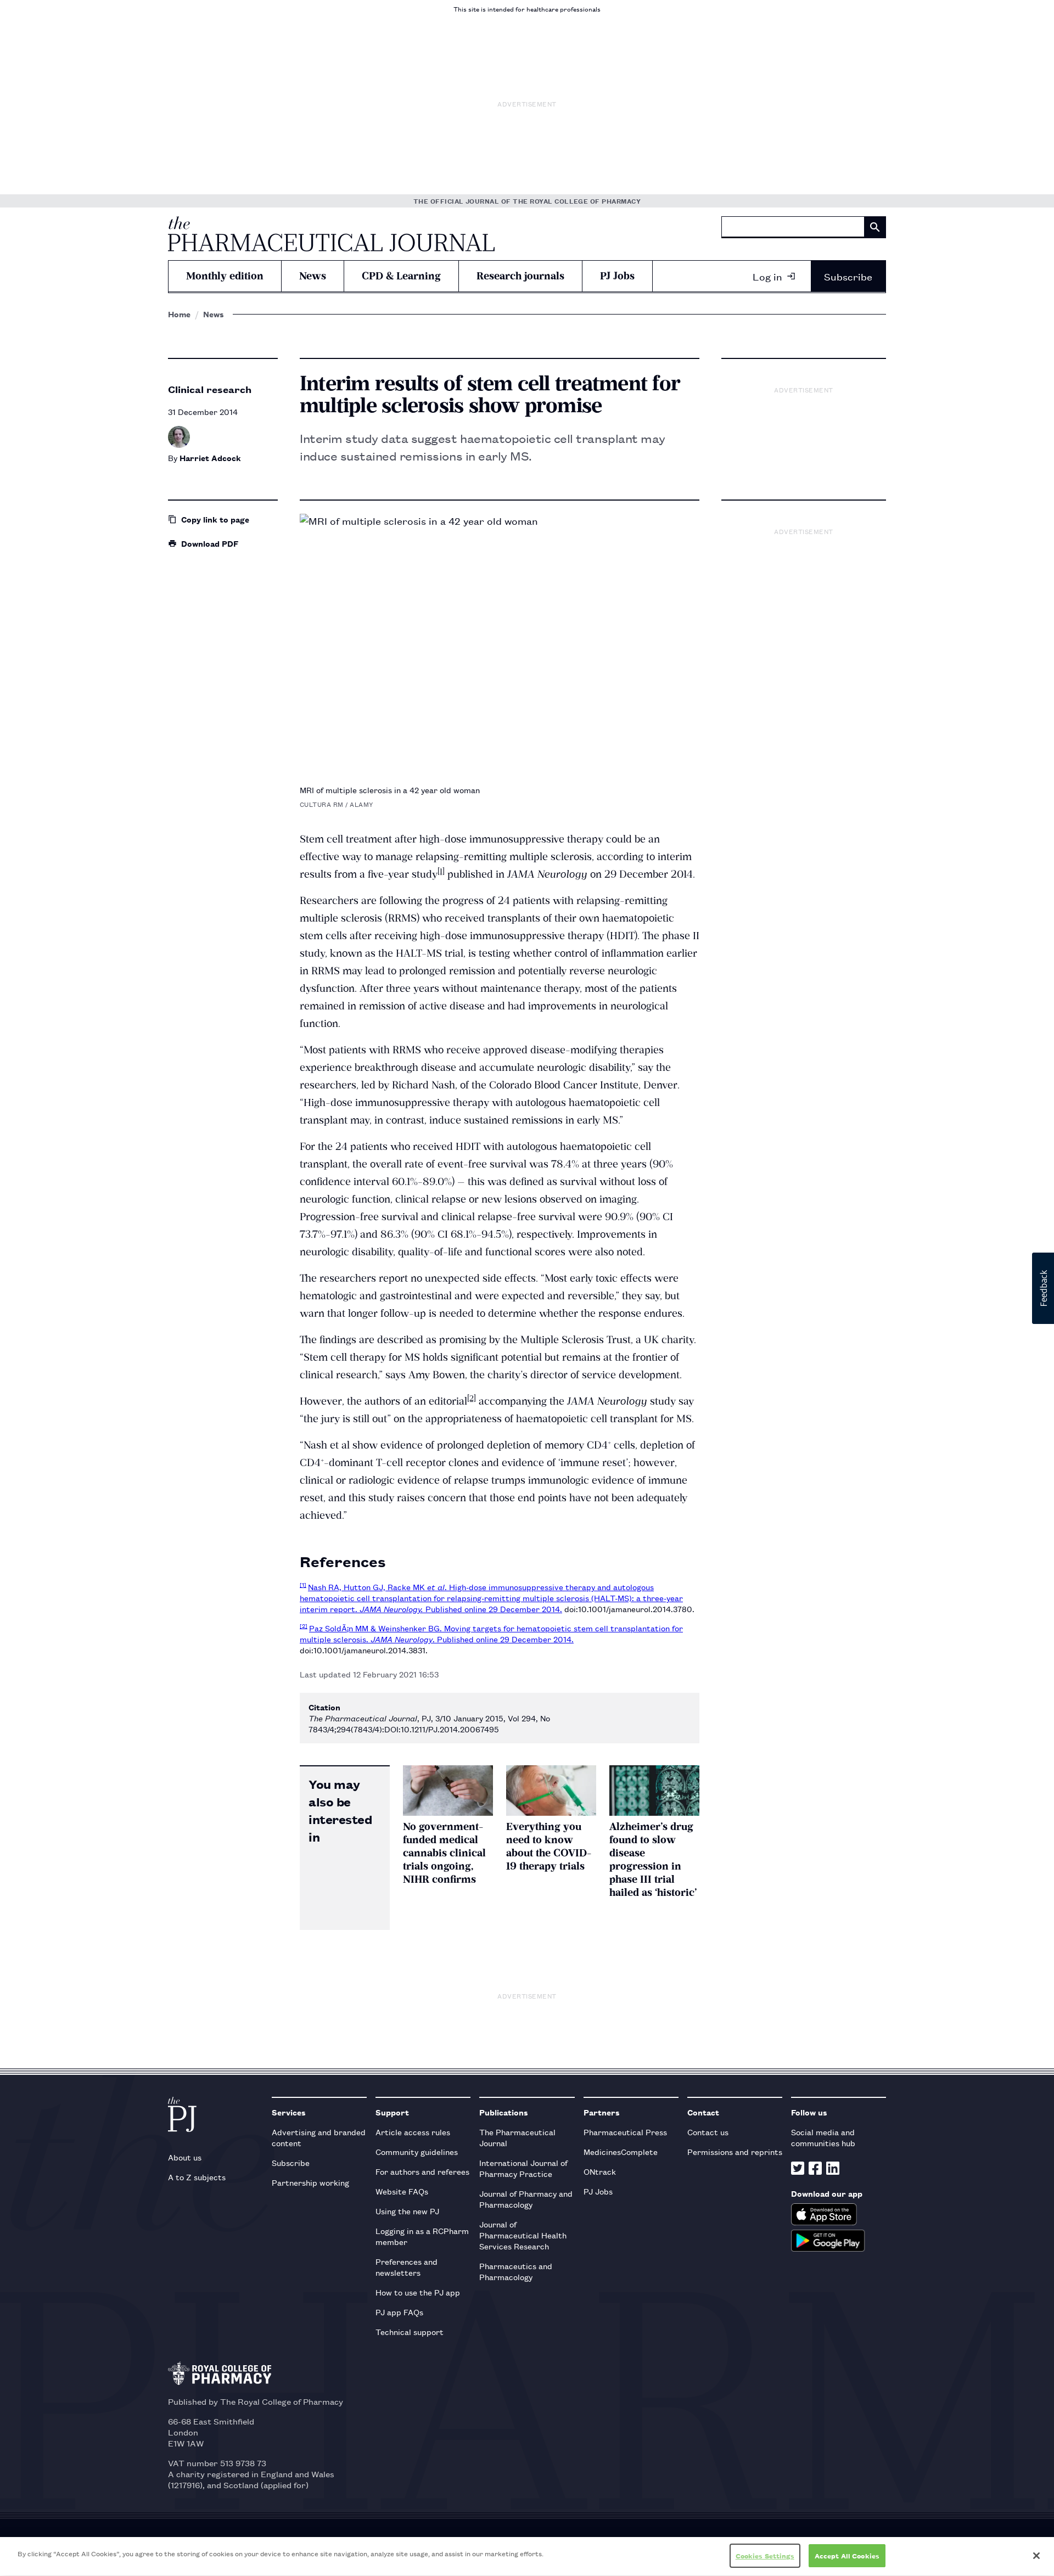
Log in (767, 276)
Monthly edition (225, 276)
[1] (441, 871)
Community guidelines (417, 2151)
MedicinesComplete (621, 2151)
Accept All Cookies (847, 2555)
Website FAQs (402, 2191)
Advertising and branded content (319, 2137)
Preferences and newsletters (407, 2267)
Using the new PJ (407, 2211)
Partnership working (310, 2182)
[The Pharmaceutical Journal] (331, 234)
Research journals (520, 276)
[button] (1043, 1288)
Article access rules (413, 2132)
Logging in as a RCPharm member (422, 2236)
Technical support (410, 2331)
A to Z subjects (197, 2177)
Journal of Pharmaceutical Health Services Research (523, 2235)
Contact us (708, 2132)
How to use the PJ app (418, 2292)
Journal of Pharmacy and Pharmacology (526, 2199)
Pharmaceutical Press (625, 2132)
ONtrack (600, 2171)
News (313, 276)
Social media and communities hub (823, 2137)
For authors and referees (422, 2171)
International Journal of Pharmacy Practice (523, 2168)
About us (185, 2157)
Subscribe (848, 276)
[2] (472, 1398)
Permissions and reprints (735, 2151)
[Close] (1036, 2556)
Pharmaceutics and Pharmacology (516, 2271)
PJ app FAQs (399, 2312)
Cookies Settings (765, 2555)
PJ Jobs (617, 276)
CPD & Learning (401, 276)
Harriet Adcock (210, 458)
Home (179, 314)
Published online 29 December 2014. (494, 1609)
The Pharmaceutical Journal (517, 2137)
